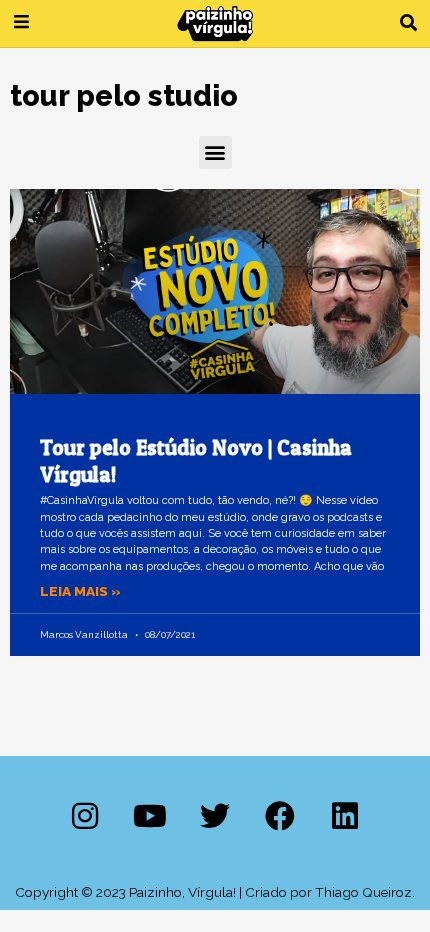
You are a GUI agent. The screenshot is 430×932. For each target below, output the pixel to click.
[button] (408, 23)
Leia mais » (80, 591)
